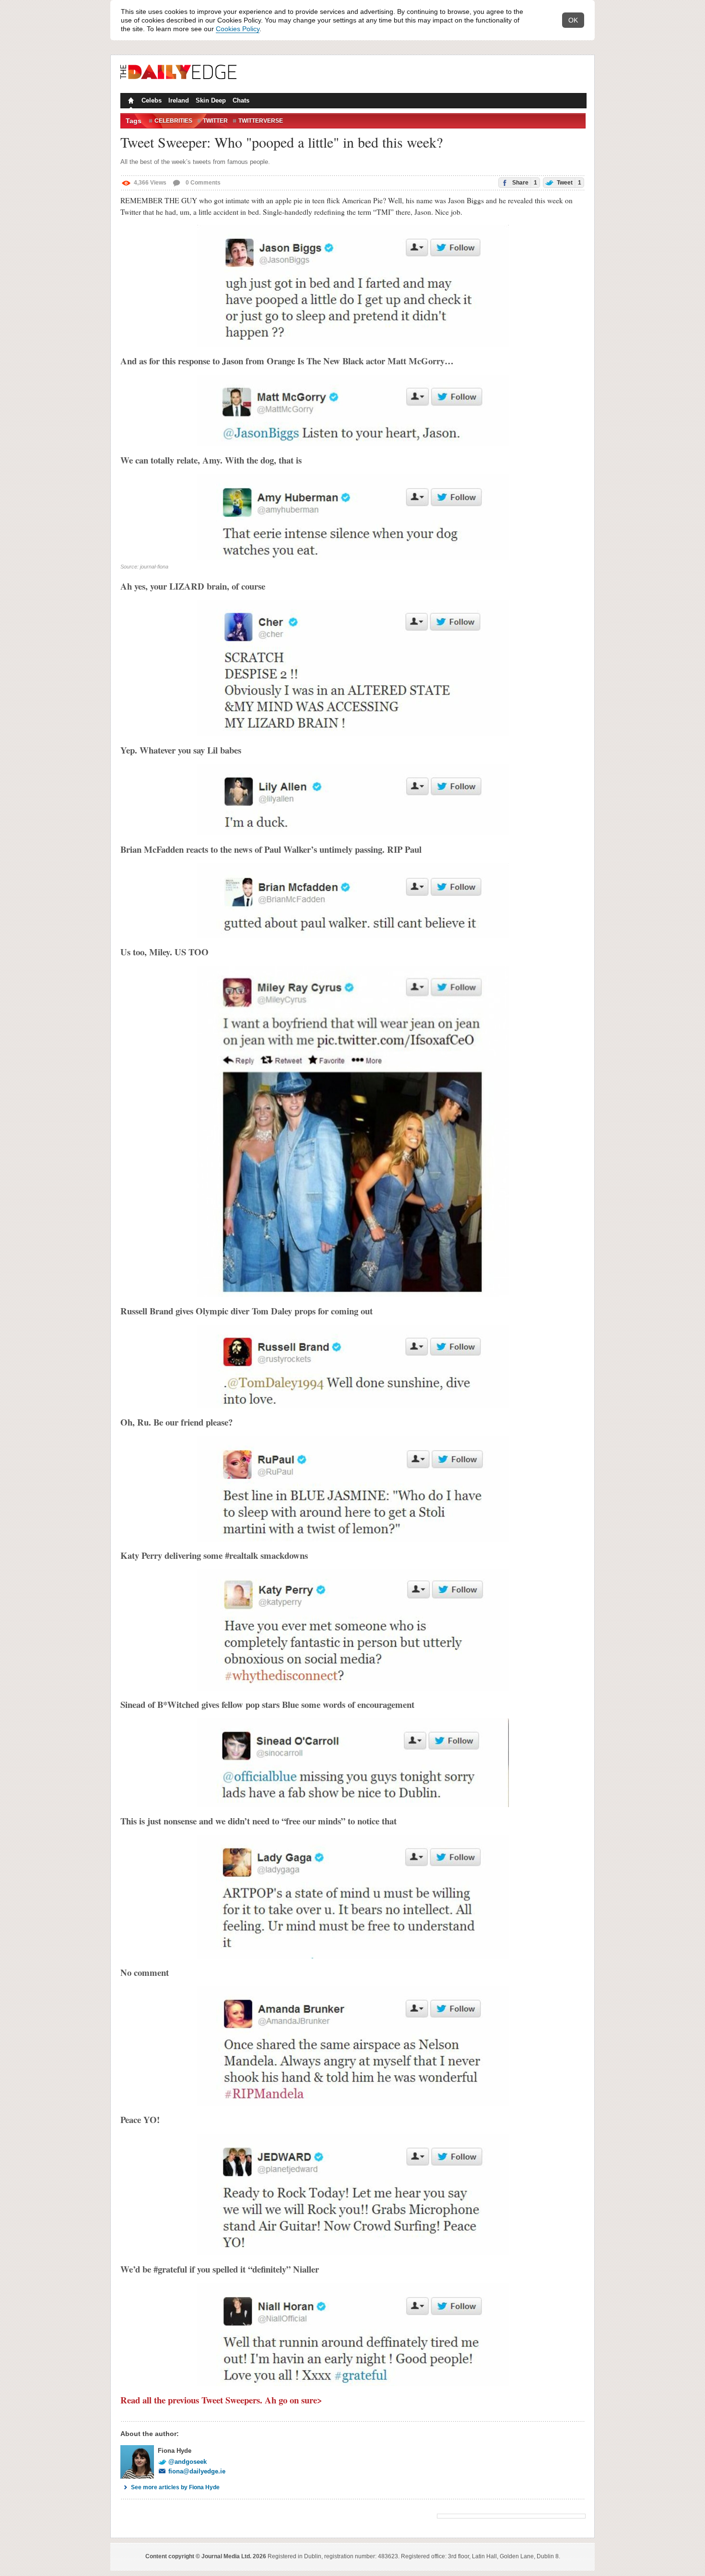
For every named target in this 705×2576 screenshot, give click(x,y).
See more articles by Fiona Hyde (175, 2487)
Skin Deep (211, 100)
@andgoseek (188, 2462)
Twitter (215, 121)
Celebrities (173, 121)
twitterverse (261, 121)
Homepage (130, 102)
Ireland (179, 100)
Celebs (152, 100)
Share (524, 183)
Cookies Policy (238, 29)
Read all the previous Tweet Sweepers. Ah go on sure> (221, 2400)
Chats (241, 100)
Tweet (568, 183)
